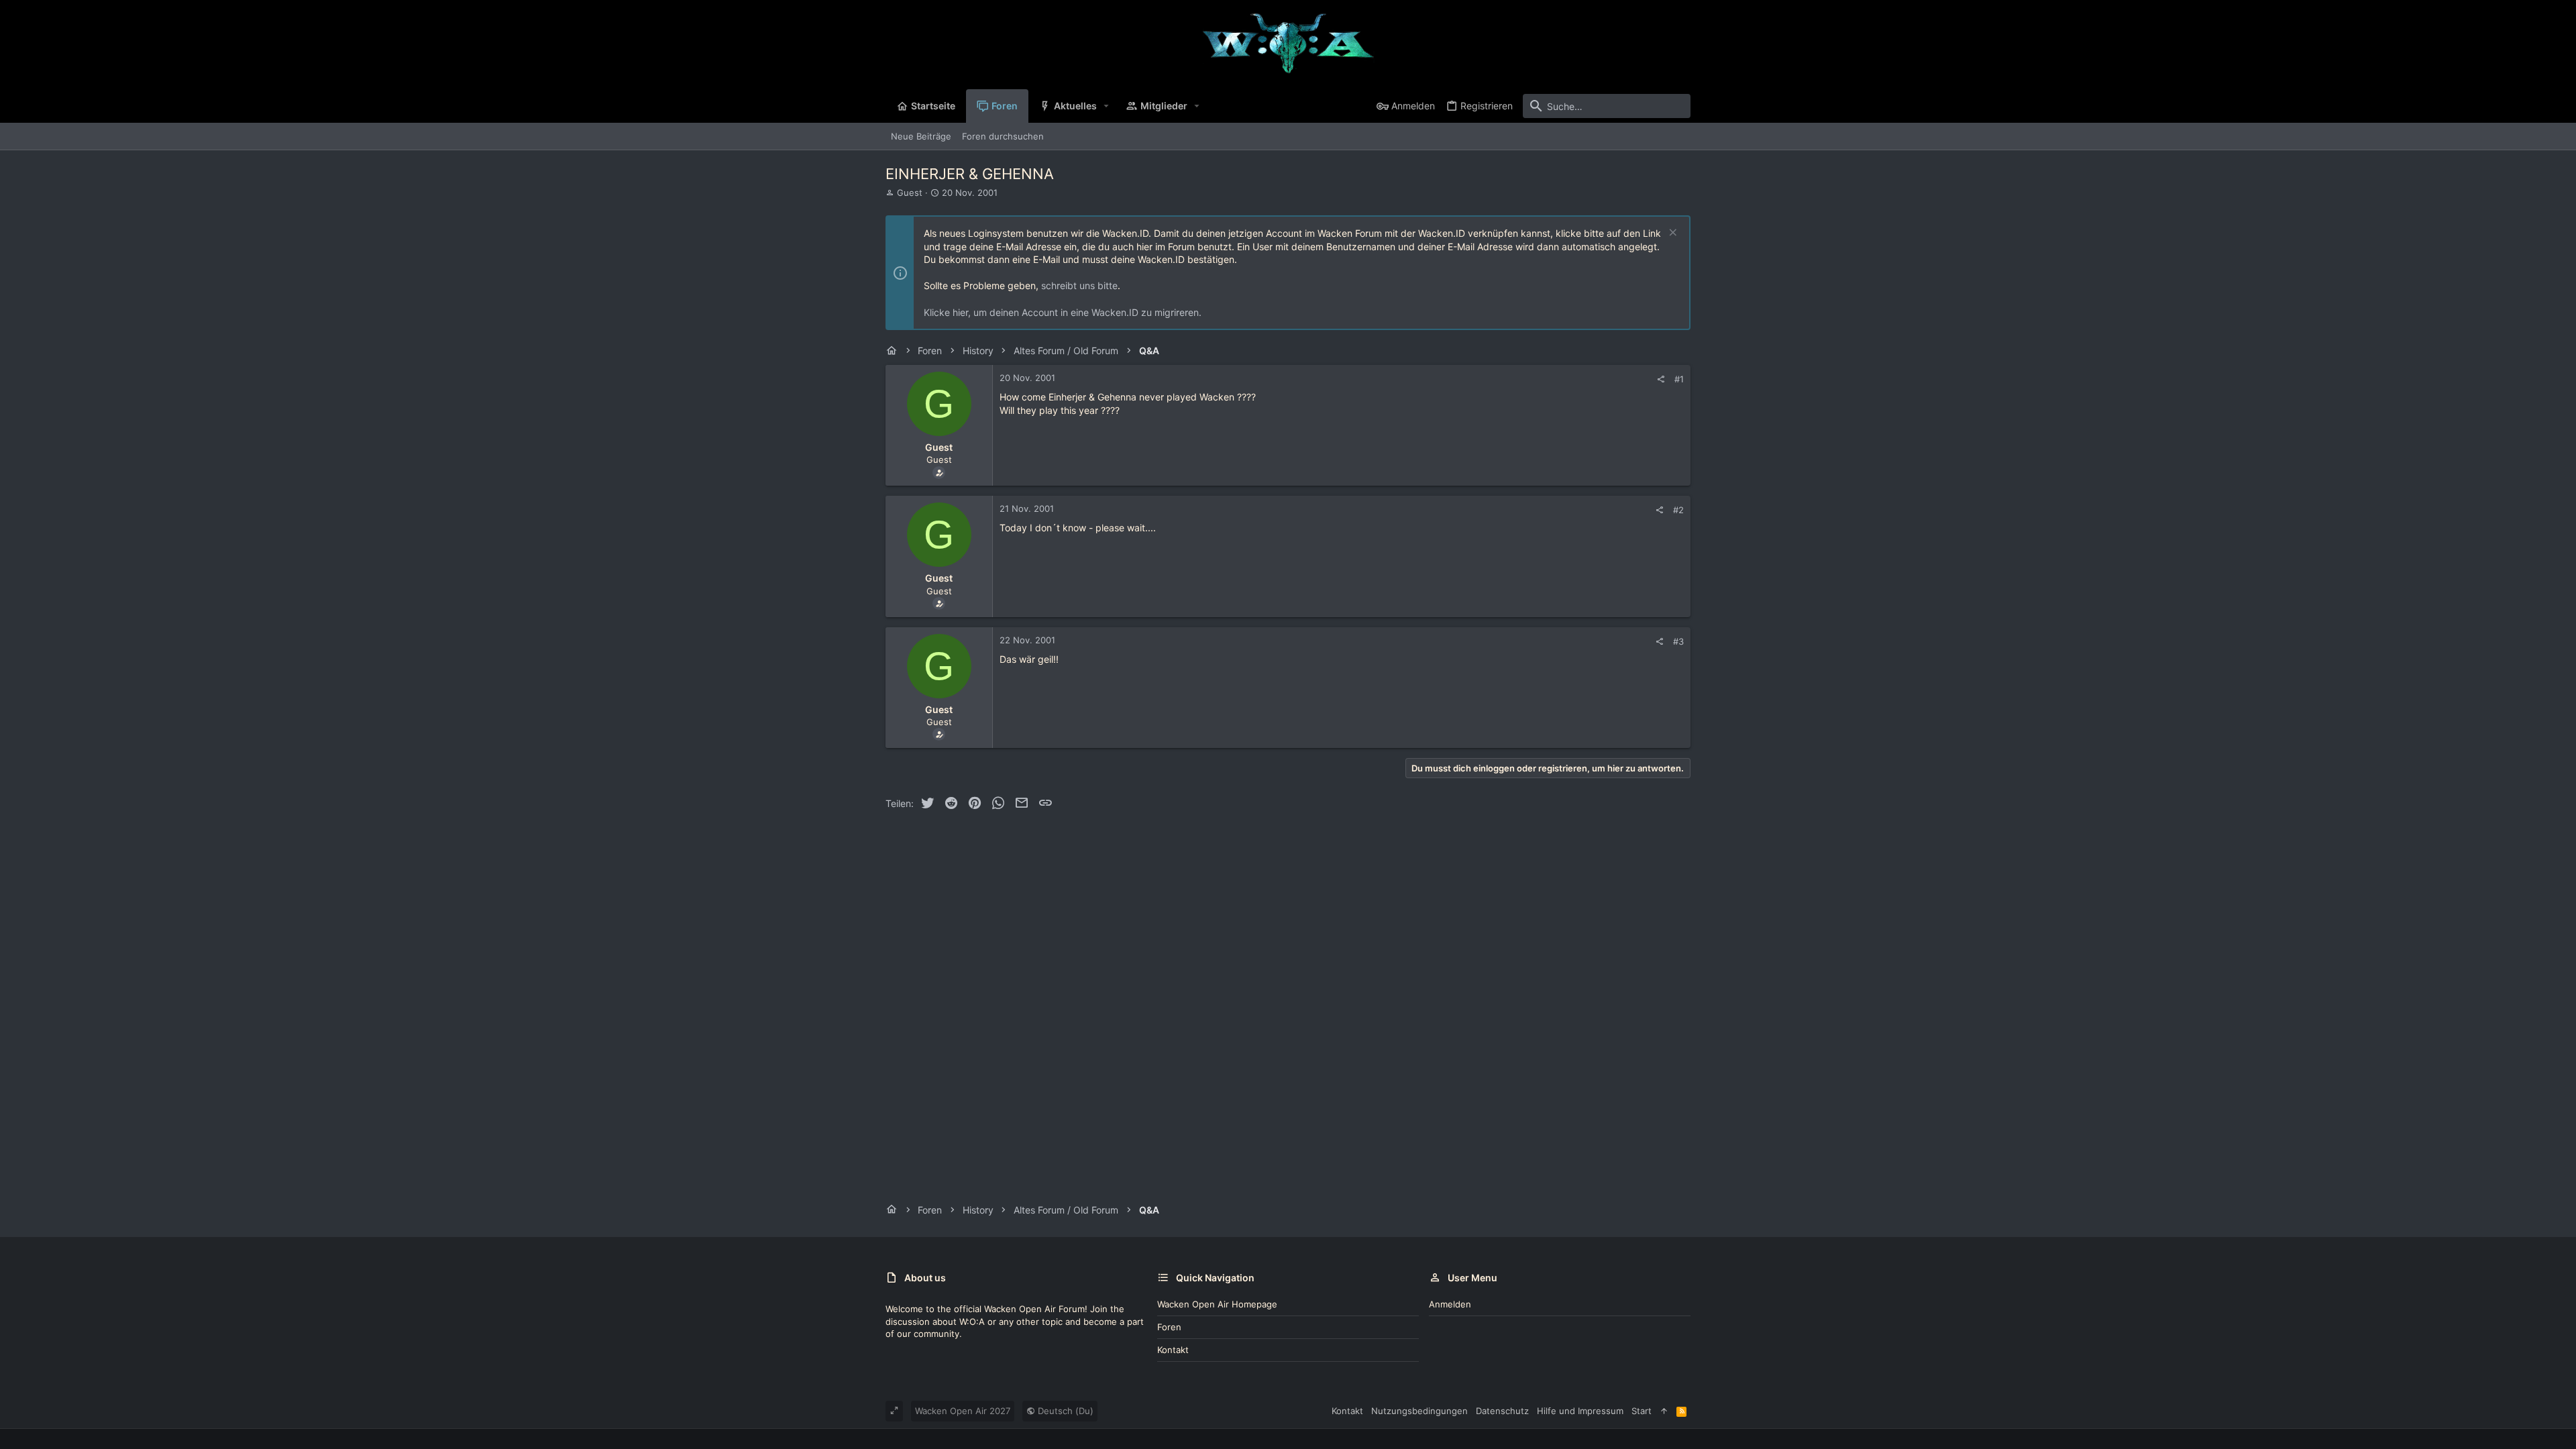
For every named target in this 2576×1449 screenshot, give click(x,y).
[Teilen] (1661, 379)
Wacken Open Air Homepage (1217, 1304)
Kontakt (1173, 1350)
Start (1642, 1411)
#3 (1678, 641)
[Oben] (1664, 1411)
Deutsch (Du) (1064, 1411)
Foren (1169, 1327)
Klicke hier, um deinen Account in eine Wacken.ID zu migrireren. (1063, 312)
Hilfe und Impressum (1580, 1411)
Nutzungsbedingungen (1419, 1411)
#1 (1679, 379)
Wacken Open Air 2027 (963, 1411)
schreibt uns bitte (1079, 285)
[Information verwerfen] (1671, 234)
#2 (1678, 510)
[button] (1107, 106)
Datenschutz (1502, 1411)
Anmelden (1450, 1304)
